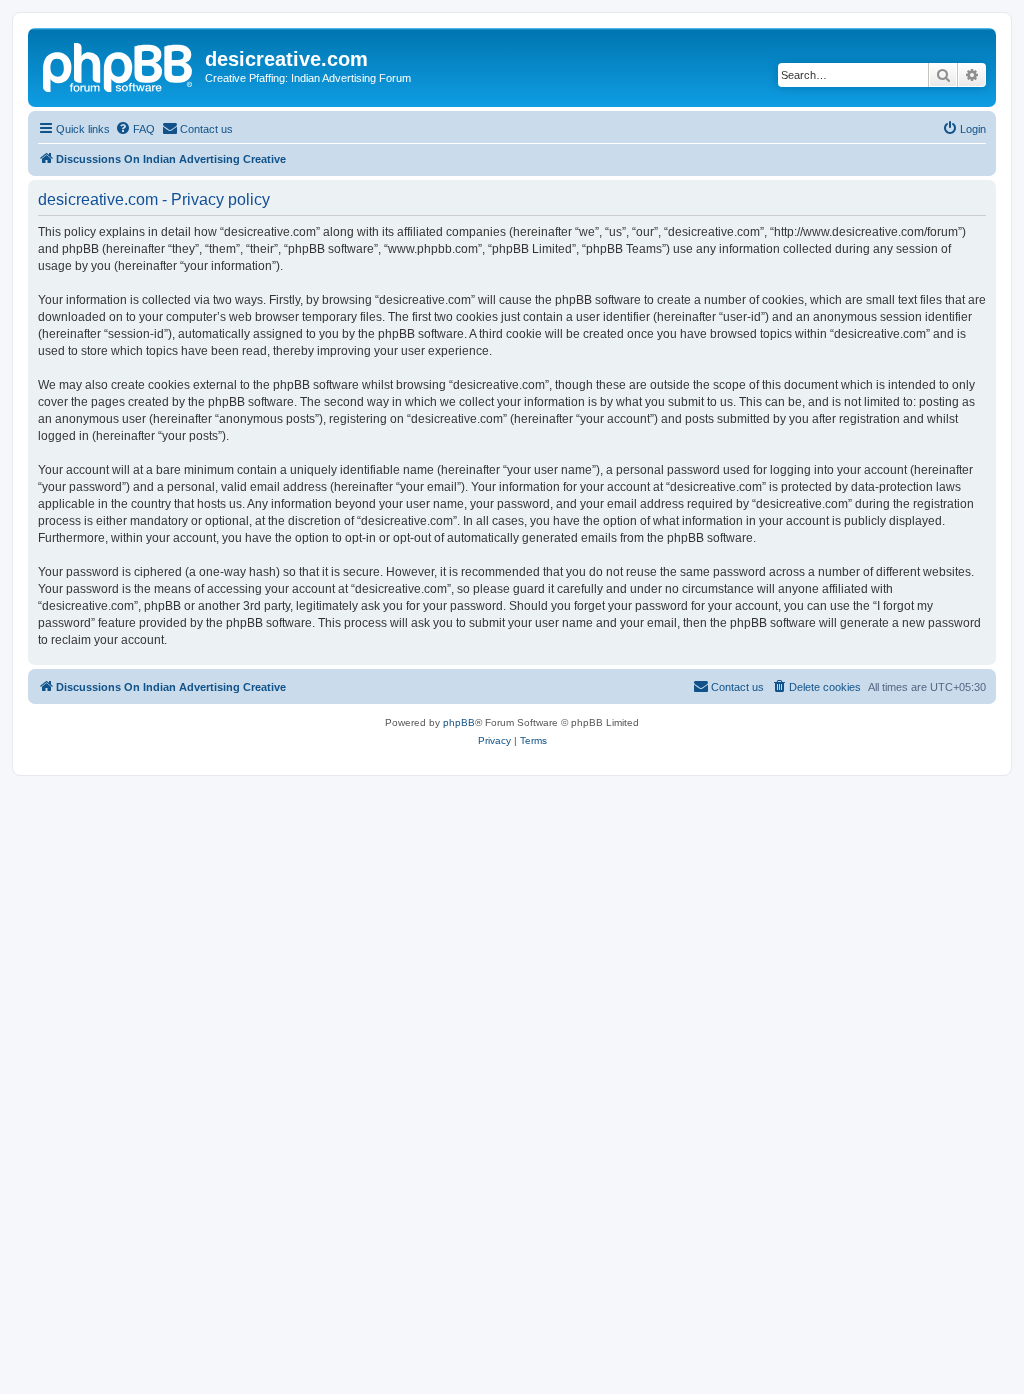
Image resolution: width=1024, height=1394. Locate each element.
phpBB (459, 722)
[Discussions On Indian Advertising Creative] (119, 65)
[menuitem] (135, 129)
